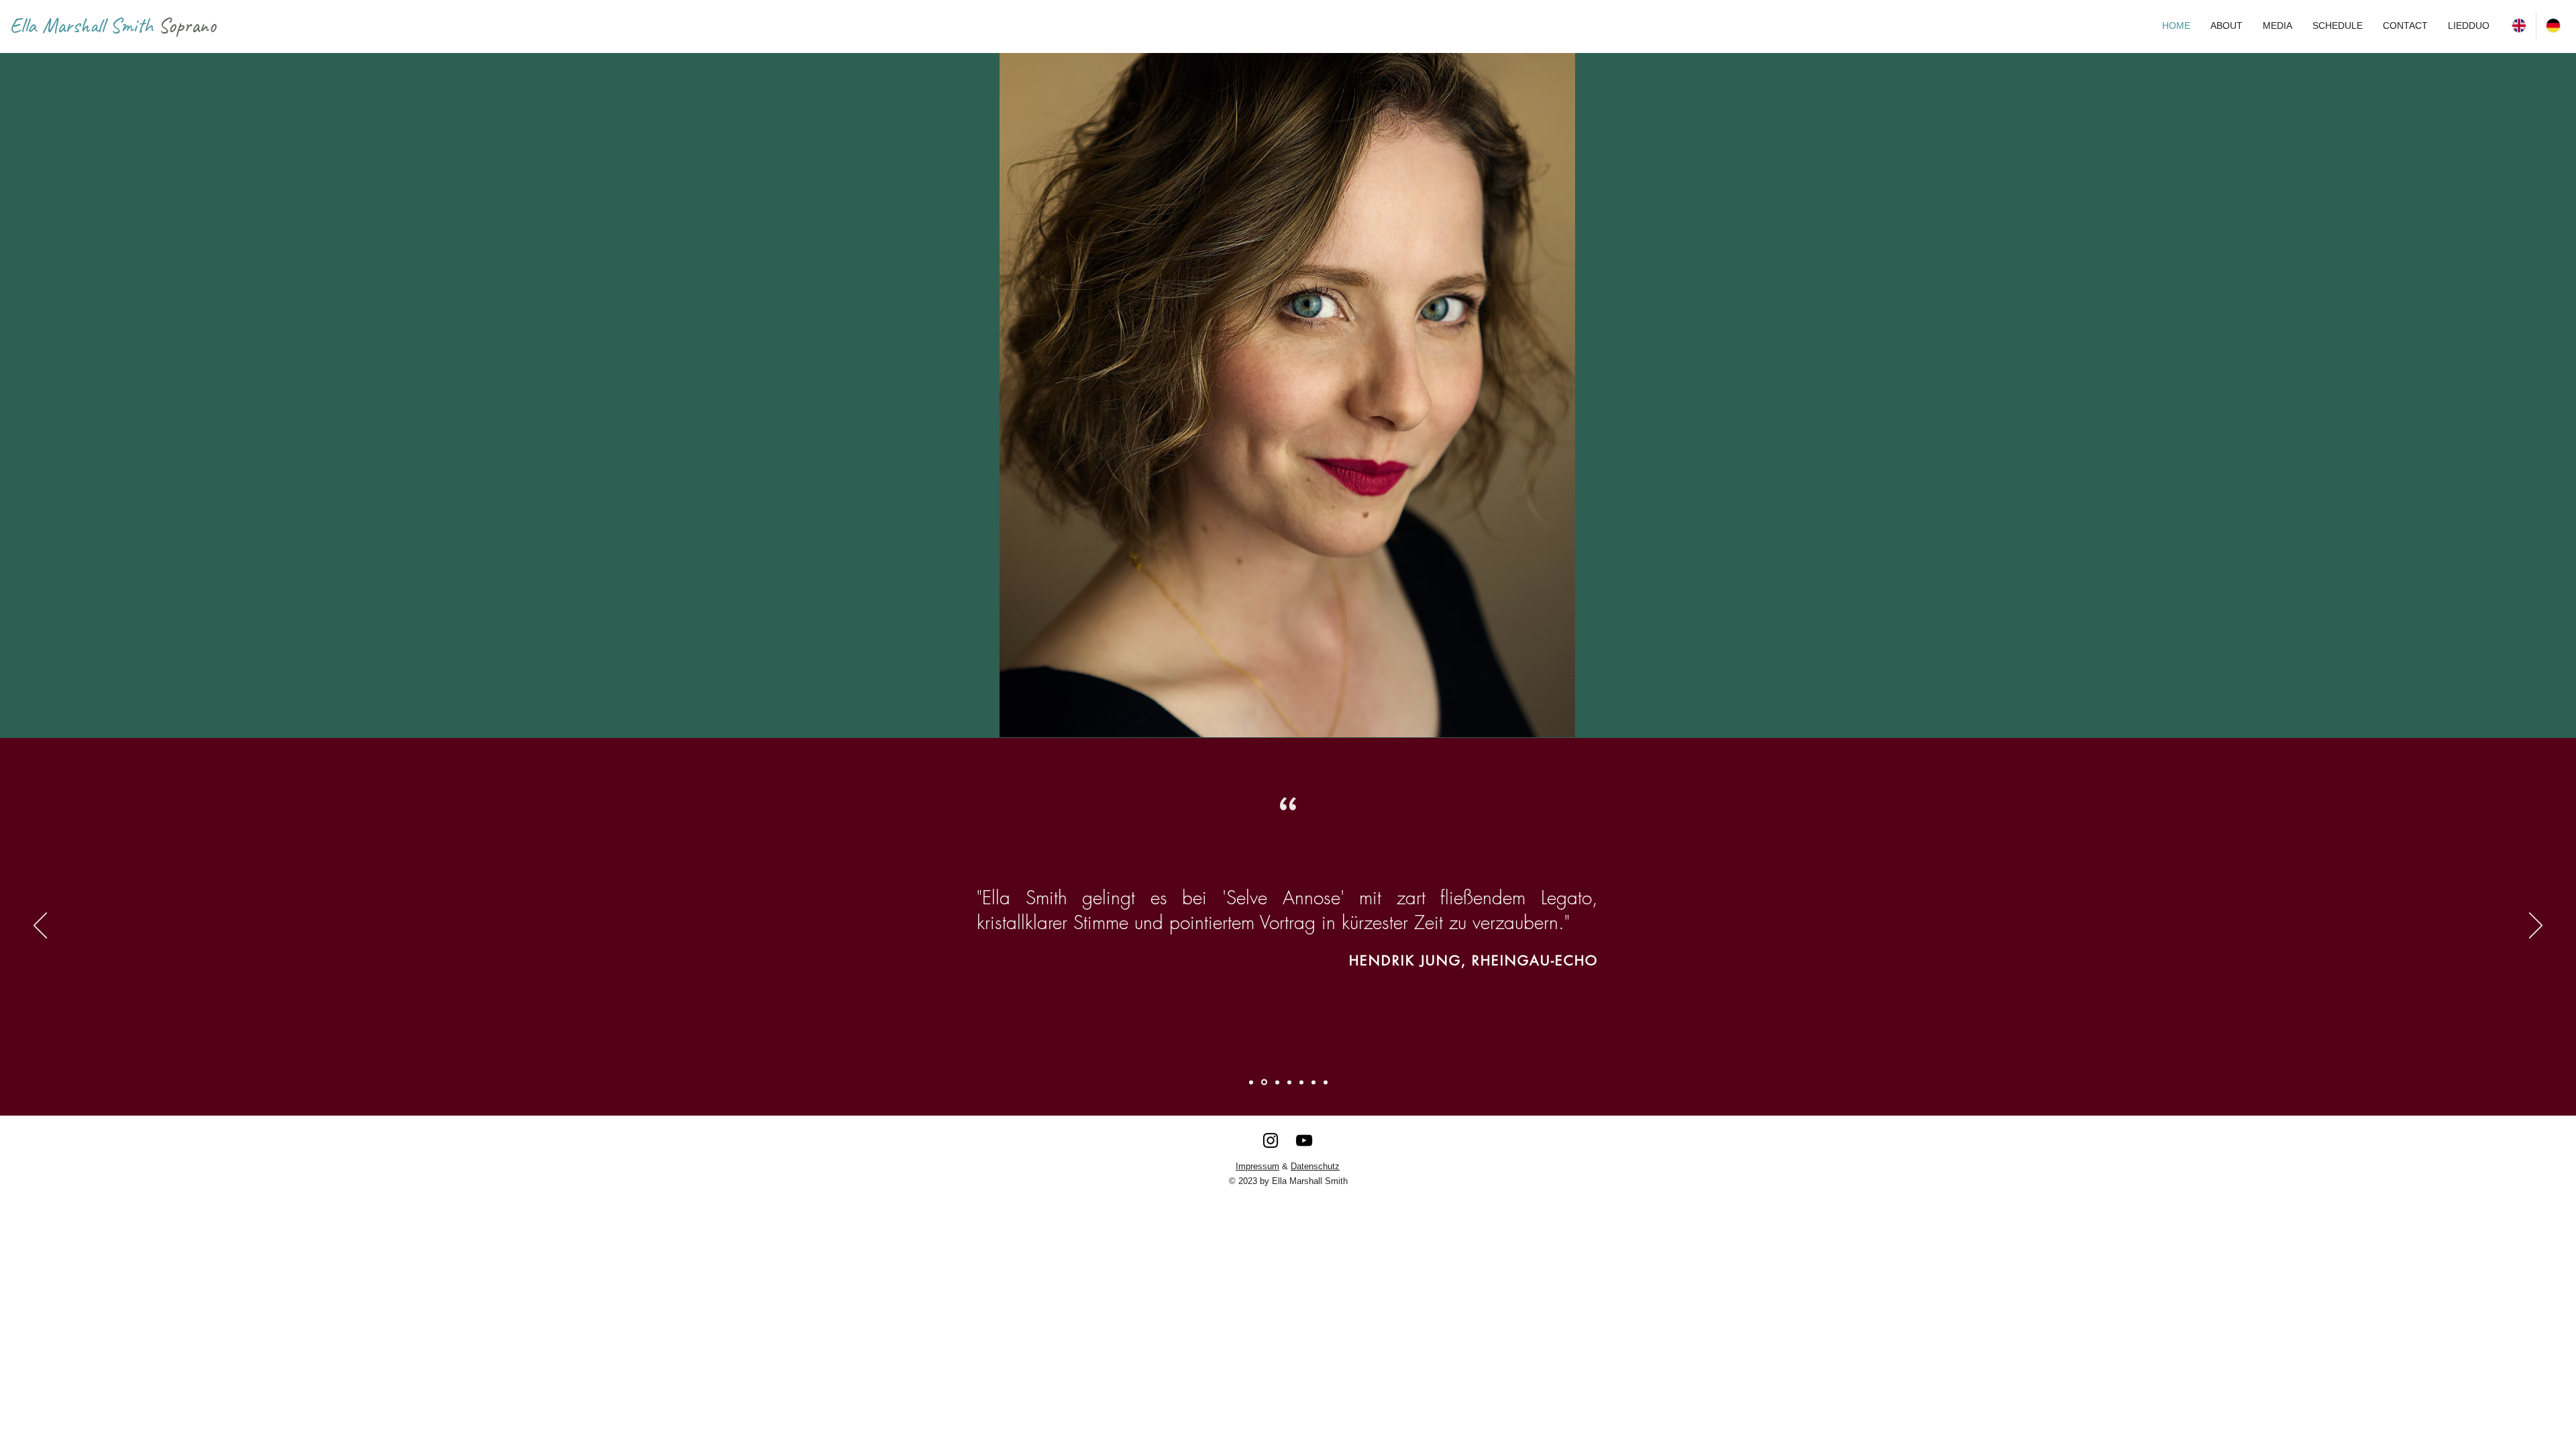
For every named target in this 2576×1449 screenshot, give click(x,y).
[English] (2519, 25)
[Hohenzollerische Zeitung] (1326, 1082)
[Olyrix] (1313, 1082)
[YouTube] (1304, 1140)
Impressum (1257, 1166)
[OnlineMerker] (1289, 1082)
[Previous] (40, 926)
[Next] (2536, 926)
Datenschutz (1315, 1166)
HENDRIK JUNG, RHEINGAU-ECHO (1473, 961)
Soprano (187, 25)
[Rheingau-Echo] (1264, 1082)
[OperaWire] (1251, 1082)
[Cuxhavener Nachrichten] (1301, 1082)
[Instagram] (1271, 1140)
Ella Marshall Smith (84, 25)
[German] (2553, 25)
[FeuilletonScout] (1277, 1082)
